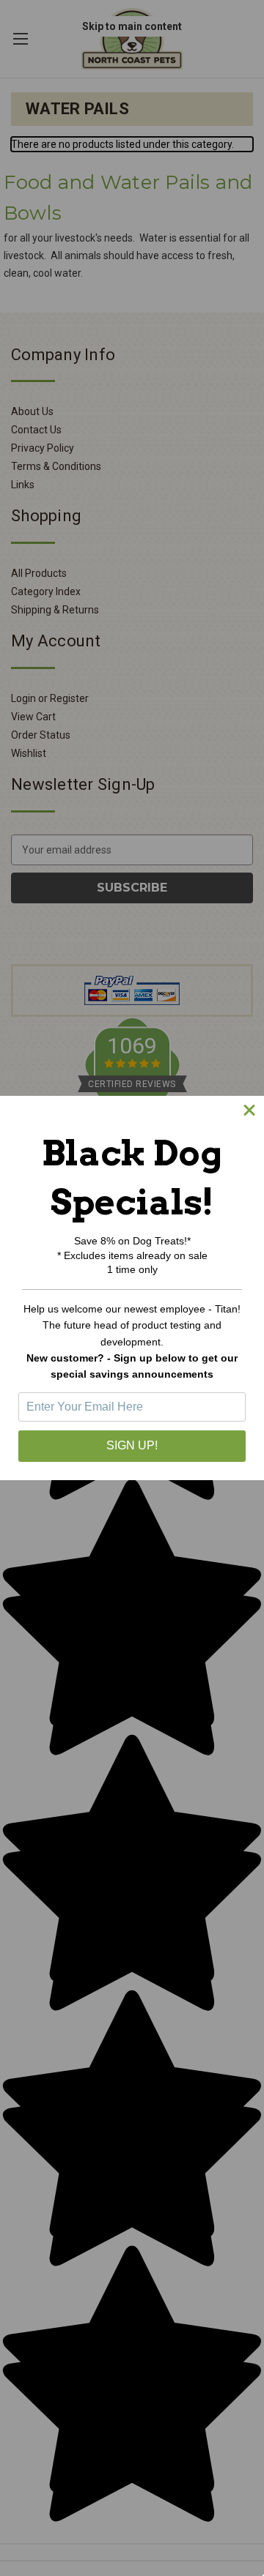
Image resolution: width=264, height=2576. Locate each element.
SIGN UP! (132, 1445)
